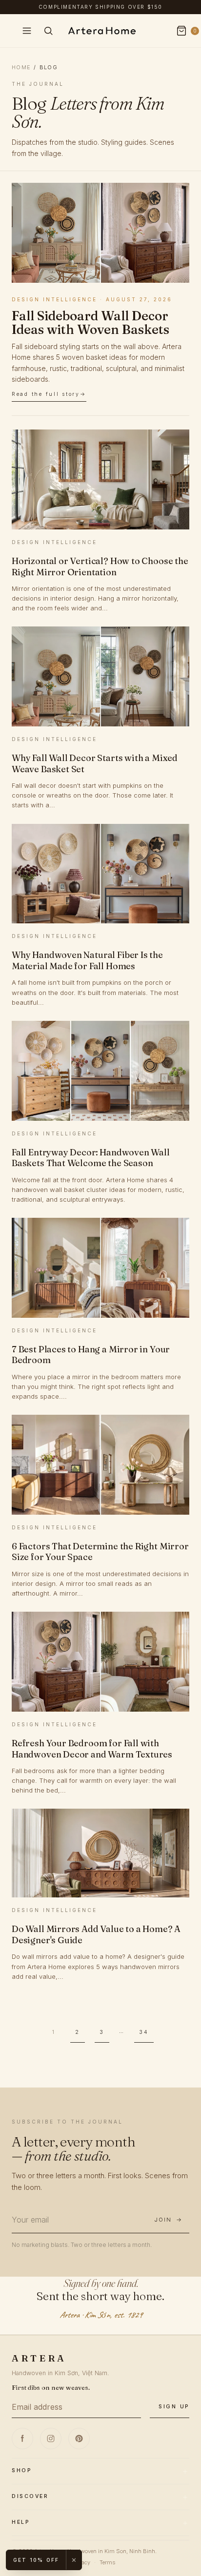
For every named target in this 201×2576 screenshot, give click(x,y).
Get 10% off (36, 2560)
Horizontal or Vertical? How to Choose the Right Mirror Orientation (100, 566)
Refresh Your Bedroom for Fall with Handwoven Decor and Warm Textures (92, 1749)
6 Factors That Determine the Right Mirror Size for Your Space (100, 1552)
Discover (30, 2496)
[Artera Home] (100, 31)
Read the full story (46, 394)
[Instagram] (51, 2439)
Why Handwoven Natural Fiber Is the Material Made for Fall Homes (87, 960)
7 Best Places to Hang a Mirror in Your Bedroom (91, 1355)
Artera (39, 2358)
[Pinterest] (79, 2439)
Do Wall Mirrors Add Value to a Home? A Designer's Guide (96, 1934)
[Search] (48, 31)
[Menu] (27, 31)
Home (21, 67)
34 (144, 2032)
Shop (21, 2470)
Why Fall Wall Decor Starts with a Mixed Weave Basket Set (95, 763)
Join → (168, 2220)
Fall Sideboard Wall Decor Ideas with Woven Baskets (90, 322)
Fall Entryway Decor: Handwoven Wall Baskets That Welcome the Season (91, 1158)
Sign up (174, 2407)
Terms (107, 2562)
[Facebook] (22, 2439)
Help (20, 2522)
